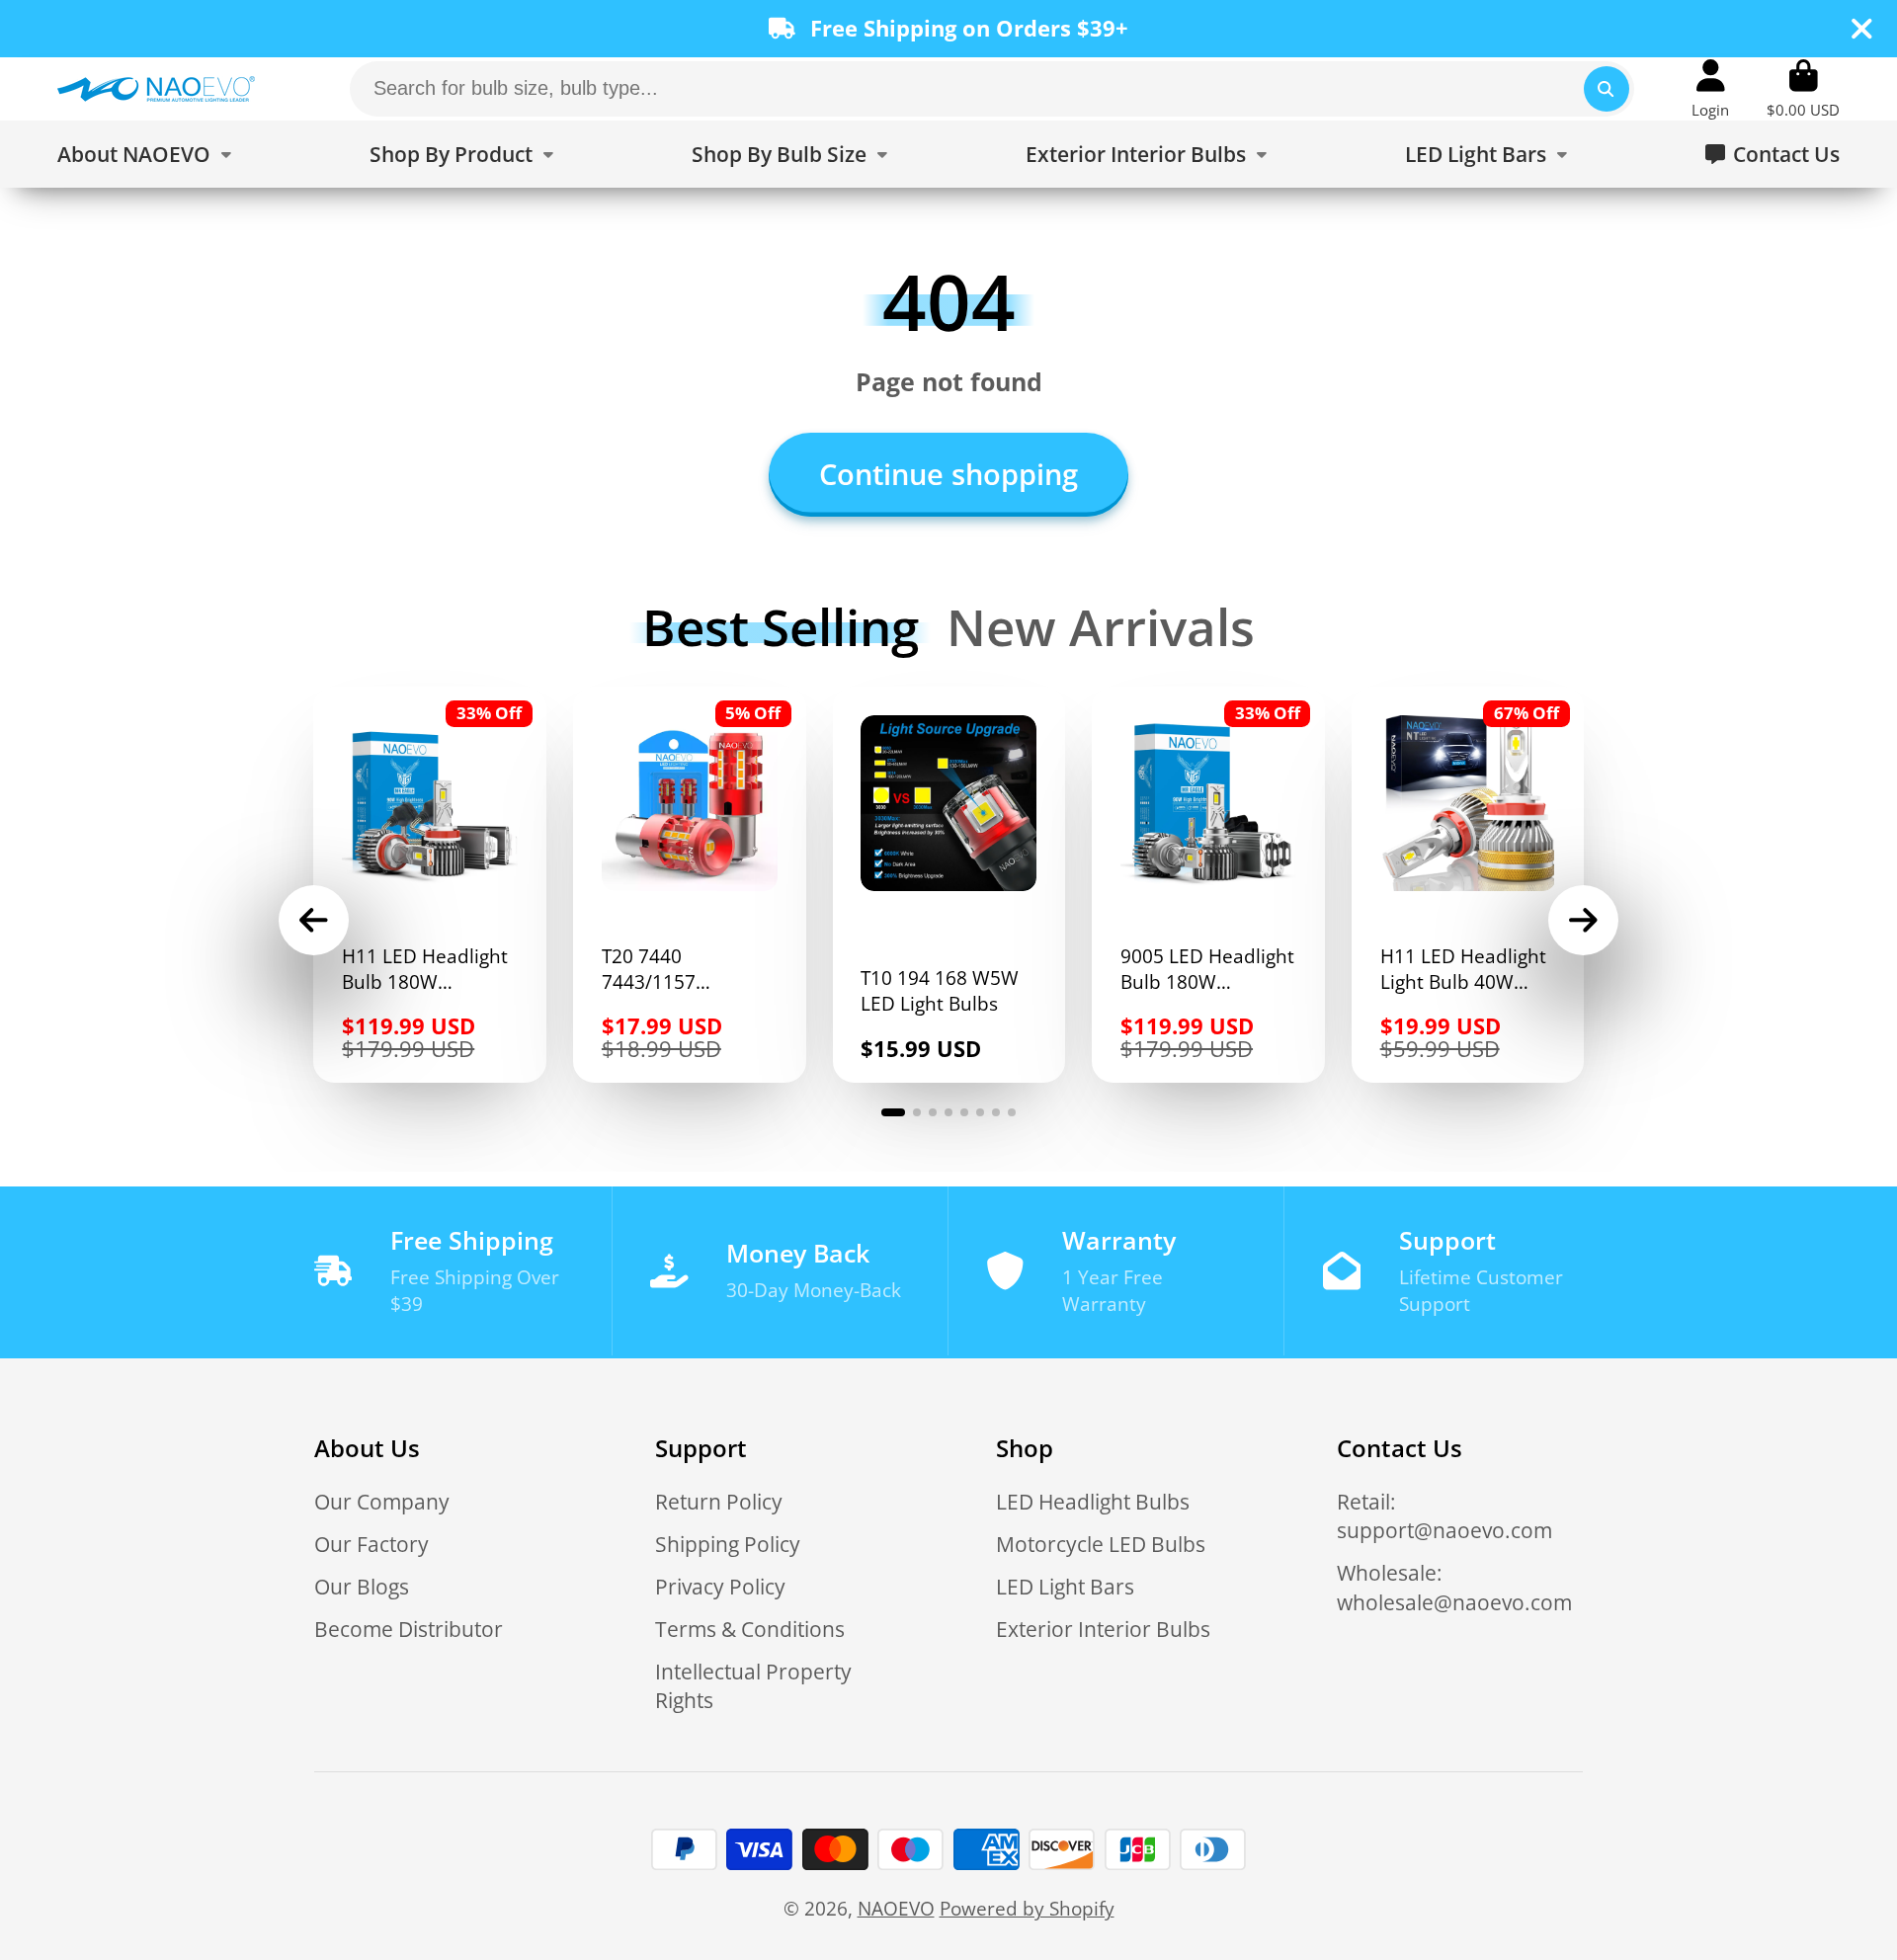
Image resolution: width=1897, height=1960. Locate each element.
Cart (1803, 89)
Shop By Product (451, 154)
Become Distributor (409, 1629)
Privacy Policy (720, 1586)
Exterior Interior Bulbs (1136, 154)
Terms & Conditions (750, 1629)
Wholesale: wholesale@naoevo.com (1454, 1587)
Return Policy (719, 1501)
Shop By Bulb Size (779, 154)
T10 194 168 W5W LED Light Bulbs (949, 885)
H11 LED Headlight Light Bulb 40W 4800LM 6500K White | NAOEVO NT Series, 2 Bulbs (1468, 885)
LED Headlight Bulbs (1093, 1501)
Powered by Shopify (1027, 1908)
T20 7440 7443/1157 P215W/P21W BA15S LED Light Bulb (690, 885)
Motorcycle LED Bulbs (1101, 1544)
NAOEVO (896, 1908)
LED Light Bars (1476, 154)
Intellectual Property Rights (753, 1686)
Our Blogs (362, 1586)
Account (1710, 89)
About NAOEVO (134, 154)
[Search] (1607, 89)
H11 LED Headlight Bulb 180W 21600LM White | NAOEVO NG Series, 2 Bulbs (430, 885)
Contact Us (1786, 154)
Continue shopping (948, 474)
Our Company (382, 1501)
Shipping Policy (728, 1544)
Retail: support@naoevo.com (1444, 1516)
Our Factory (371, 1544)
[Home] (156, 89)
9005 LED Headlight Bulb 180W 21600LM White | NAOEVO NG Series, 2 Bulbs (1208, 885)
